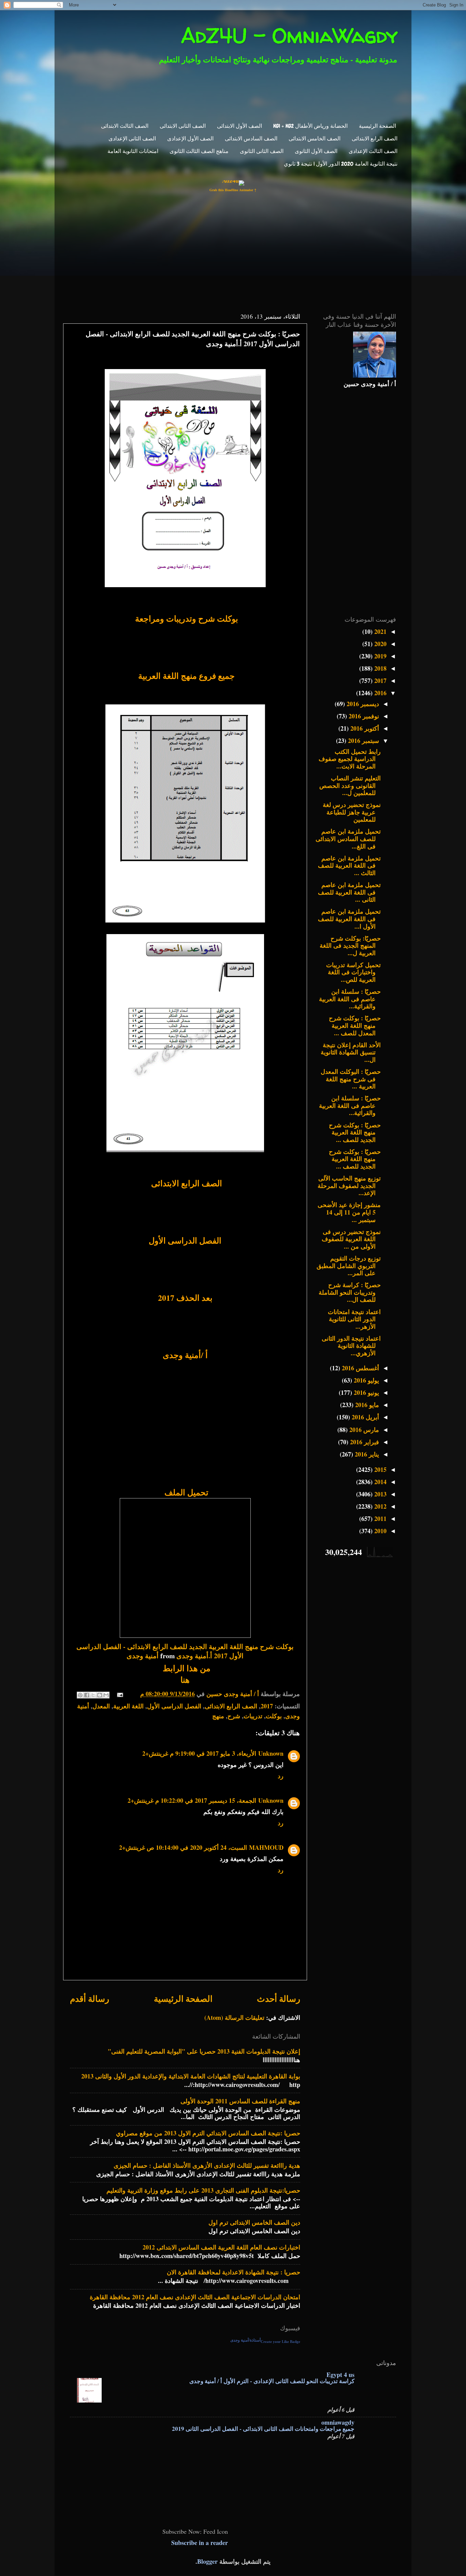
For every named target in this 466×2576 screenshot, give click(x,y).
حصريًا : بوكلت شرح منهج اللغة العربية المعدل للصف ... (355, 1025)
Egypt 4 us (340, 2375)
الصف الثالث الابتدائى (125, 126)
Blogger (207, 2561)
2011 (380, 1519)
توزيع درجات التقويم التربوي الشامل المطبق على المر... (349, 1266)
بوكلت (274, 1716)
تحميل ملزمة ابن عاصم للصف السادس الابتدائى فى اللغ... (348, 839)
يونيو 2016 (366, 1392)
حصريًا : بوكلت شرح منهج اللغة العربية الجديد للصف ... (355, 1132)
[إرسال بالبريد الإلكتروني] (106, 1695)
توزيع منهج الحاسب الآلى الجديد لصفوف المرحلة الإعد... (349, 1185)
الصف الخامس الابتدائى (315, 139)
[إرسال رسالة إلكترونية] (121, 1694)
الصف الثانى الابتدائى (183, 126)
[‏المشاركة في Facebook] (87, 1695)
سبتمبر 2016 (363, 741)
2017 (267, 1706)
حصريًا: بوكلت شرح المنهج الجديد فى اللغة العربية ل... (350, 946)
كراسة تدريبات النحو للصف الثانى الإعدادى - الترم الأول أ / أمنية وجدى (272, 2381)
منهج (218, 1716)
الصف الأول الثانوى (316, 151)
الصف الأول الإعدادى (190, 139)
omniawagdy (338, 2422)
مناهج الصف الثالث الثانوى (199, 151)
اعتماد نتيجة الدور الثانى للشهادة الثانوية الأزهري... (351, 1346)
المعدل (101, 1706)
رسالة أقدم (90, 1999)
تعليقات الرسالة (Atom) (234, 2017)
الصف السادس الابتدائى (251, 139)
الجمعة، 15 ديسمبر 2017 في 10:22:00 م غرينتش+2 (192, 1800)
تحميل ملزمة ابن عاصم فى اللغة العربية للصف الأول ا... (349, 919)
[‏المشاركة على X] (93, 1695)
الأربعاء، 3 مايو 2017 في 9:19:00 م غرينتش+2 (199, 1753)
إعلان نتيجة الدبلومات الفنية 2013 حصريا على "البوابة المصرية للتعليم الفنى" (204, 2051)
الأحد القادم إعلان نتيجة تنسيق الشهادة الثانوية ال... (351, 1052)
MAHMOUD (266, 1847)
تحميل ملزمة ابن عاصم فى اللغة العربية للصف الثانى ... (349, 892)
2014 (380, 1482)
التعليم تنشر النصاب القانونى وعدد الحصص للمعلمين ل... (350, 785)
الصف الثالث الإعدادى (373, 151)
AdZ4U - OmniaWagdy (289, 35)
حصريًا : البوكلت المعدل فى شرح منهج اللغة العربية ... (351, 1079)
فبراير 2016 (364, 1442)
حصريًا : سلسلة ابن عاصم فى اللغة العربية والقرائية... (350, 999)
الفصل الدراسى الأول (174, 1706)
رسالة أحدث (279, 1999)
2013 (380, 1494)
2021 (380, 631)
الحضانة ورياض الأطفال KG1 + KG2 (310, 126)
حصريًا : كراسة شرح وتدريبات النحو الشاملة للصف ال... (350, 1292)
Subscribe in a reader (200, 2543)
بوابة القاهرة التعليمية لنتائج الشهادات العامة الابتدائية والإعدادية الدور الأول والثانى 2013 (191, 2076)
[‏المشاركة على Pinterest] (80, 1695)
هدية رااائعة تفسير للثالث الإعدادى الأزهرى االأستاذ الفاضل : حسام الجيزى (207, 2165)
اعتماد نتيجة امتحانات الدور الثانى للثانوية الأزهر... (354, 1319)
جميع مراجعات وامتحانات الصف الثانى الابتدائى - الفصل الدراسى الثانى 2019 (263, 2429)
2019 (380, 656)
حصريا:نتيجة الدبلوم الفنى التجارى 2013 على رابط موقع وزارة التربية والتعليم (203, 2190)
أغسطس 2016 (360, 1368)
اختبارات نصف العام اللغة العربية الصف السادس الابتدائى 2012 (221, 2247)
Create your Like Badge (280, 2342)
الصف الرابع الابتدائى (375, 139)
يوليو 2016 (366, 1380)
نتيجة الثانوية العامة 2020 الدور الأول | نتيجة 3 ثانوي (341, 164)
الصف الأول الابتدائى (239, 126)
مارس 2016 (363, 1430)
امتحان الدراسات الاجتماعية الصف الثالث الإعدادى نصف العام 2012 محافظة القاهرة (195, 2297)
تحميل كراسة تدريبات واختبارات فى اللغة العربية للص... (353, 972)
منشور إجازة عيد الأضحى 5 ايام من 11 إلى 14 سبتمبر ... (349, 1212)
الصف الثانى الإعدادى (132, 139)
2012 (380, 1506)
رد (281, 1776)
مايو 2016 (366, 1405)
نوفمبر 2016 (363, 716)
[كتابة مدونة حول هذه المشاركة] (100, 1695)
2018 (380, 668)
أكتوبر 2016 (364, 728)
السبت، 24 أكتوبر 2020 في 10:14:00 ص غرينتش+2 (183, 1847)
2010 (380, 1531)
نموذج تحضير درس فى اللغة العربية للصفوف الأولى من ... (351, 1239)
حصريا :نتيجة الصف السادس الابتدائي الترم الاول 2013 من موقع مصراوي (208, 2133)
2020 (380, 644)
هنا (185, 1680)
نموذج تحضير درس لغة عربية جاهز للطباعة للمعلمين (352, 812)
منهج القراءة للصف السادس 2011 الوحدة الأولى (240, 2101)
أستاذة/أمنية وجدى (245, 2340)
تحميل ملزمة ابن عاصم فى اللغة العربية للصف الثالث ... (349, 865)
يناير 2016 (366, 1454)
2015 (380, 1469)
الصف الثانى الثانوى (262, 151)
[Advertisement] (237, 92)
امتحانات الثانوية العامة (133, 151)
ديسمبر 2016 (362, 704)
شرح (234, 1716)
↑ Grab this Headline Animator (233, 190)
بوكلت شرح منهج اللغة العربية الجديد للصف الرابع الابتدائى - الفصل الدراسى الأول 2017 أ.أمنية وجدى (185, 1651)
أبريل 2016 (365, 1417)
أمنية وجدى (143, 1656)
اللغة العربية (128, 1706)
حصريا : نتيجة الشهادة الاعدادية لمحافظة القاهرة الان (234, 2272)
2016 (380, 693)
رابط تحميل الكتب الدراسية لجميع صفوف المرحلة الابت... (350, 759)
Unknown (271, 1753)
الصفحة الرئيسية (377, 126)
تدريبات (253, 1716)
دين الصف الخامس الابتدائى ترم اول (254, 2222)
